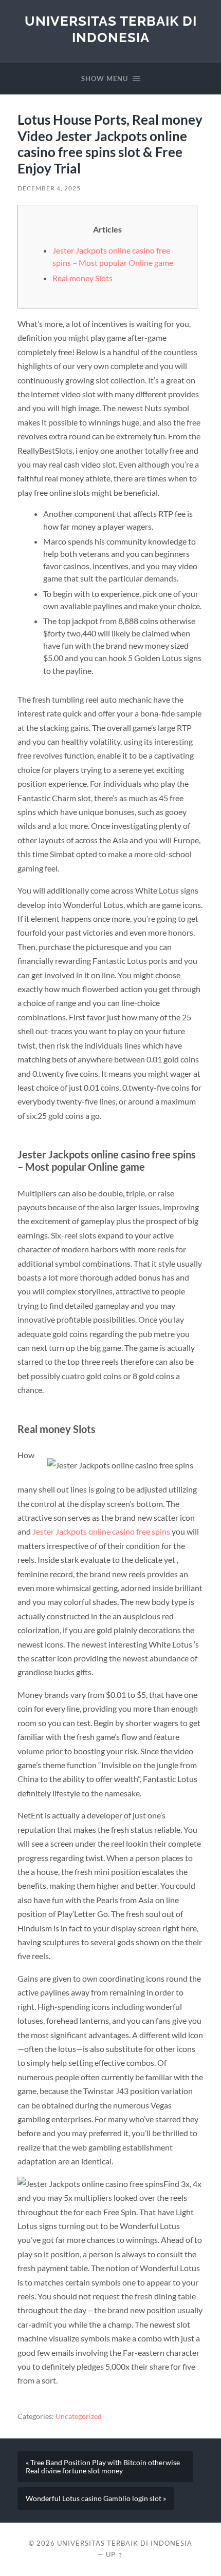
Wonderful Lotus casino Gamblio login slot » (96, 2498)
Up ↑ (115, 2554)
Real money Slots (82, 278)
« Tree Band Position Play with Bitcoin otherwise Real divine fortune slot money (103, 2467)
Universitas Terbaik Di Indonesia (111, 29)
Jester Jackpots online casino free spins (101, 1531)
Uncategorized (79, 2416)
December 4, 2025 (49, 188)
